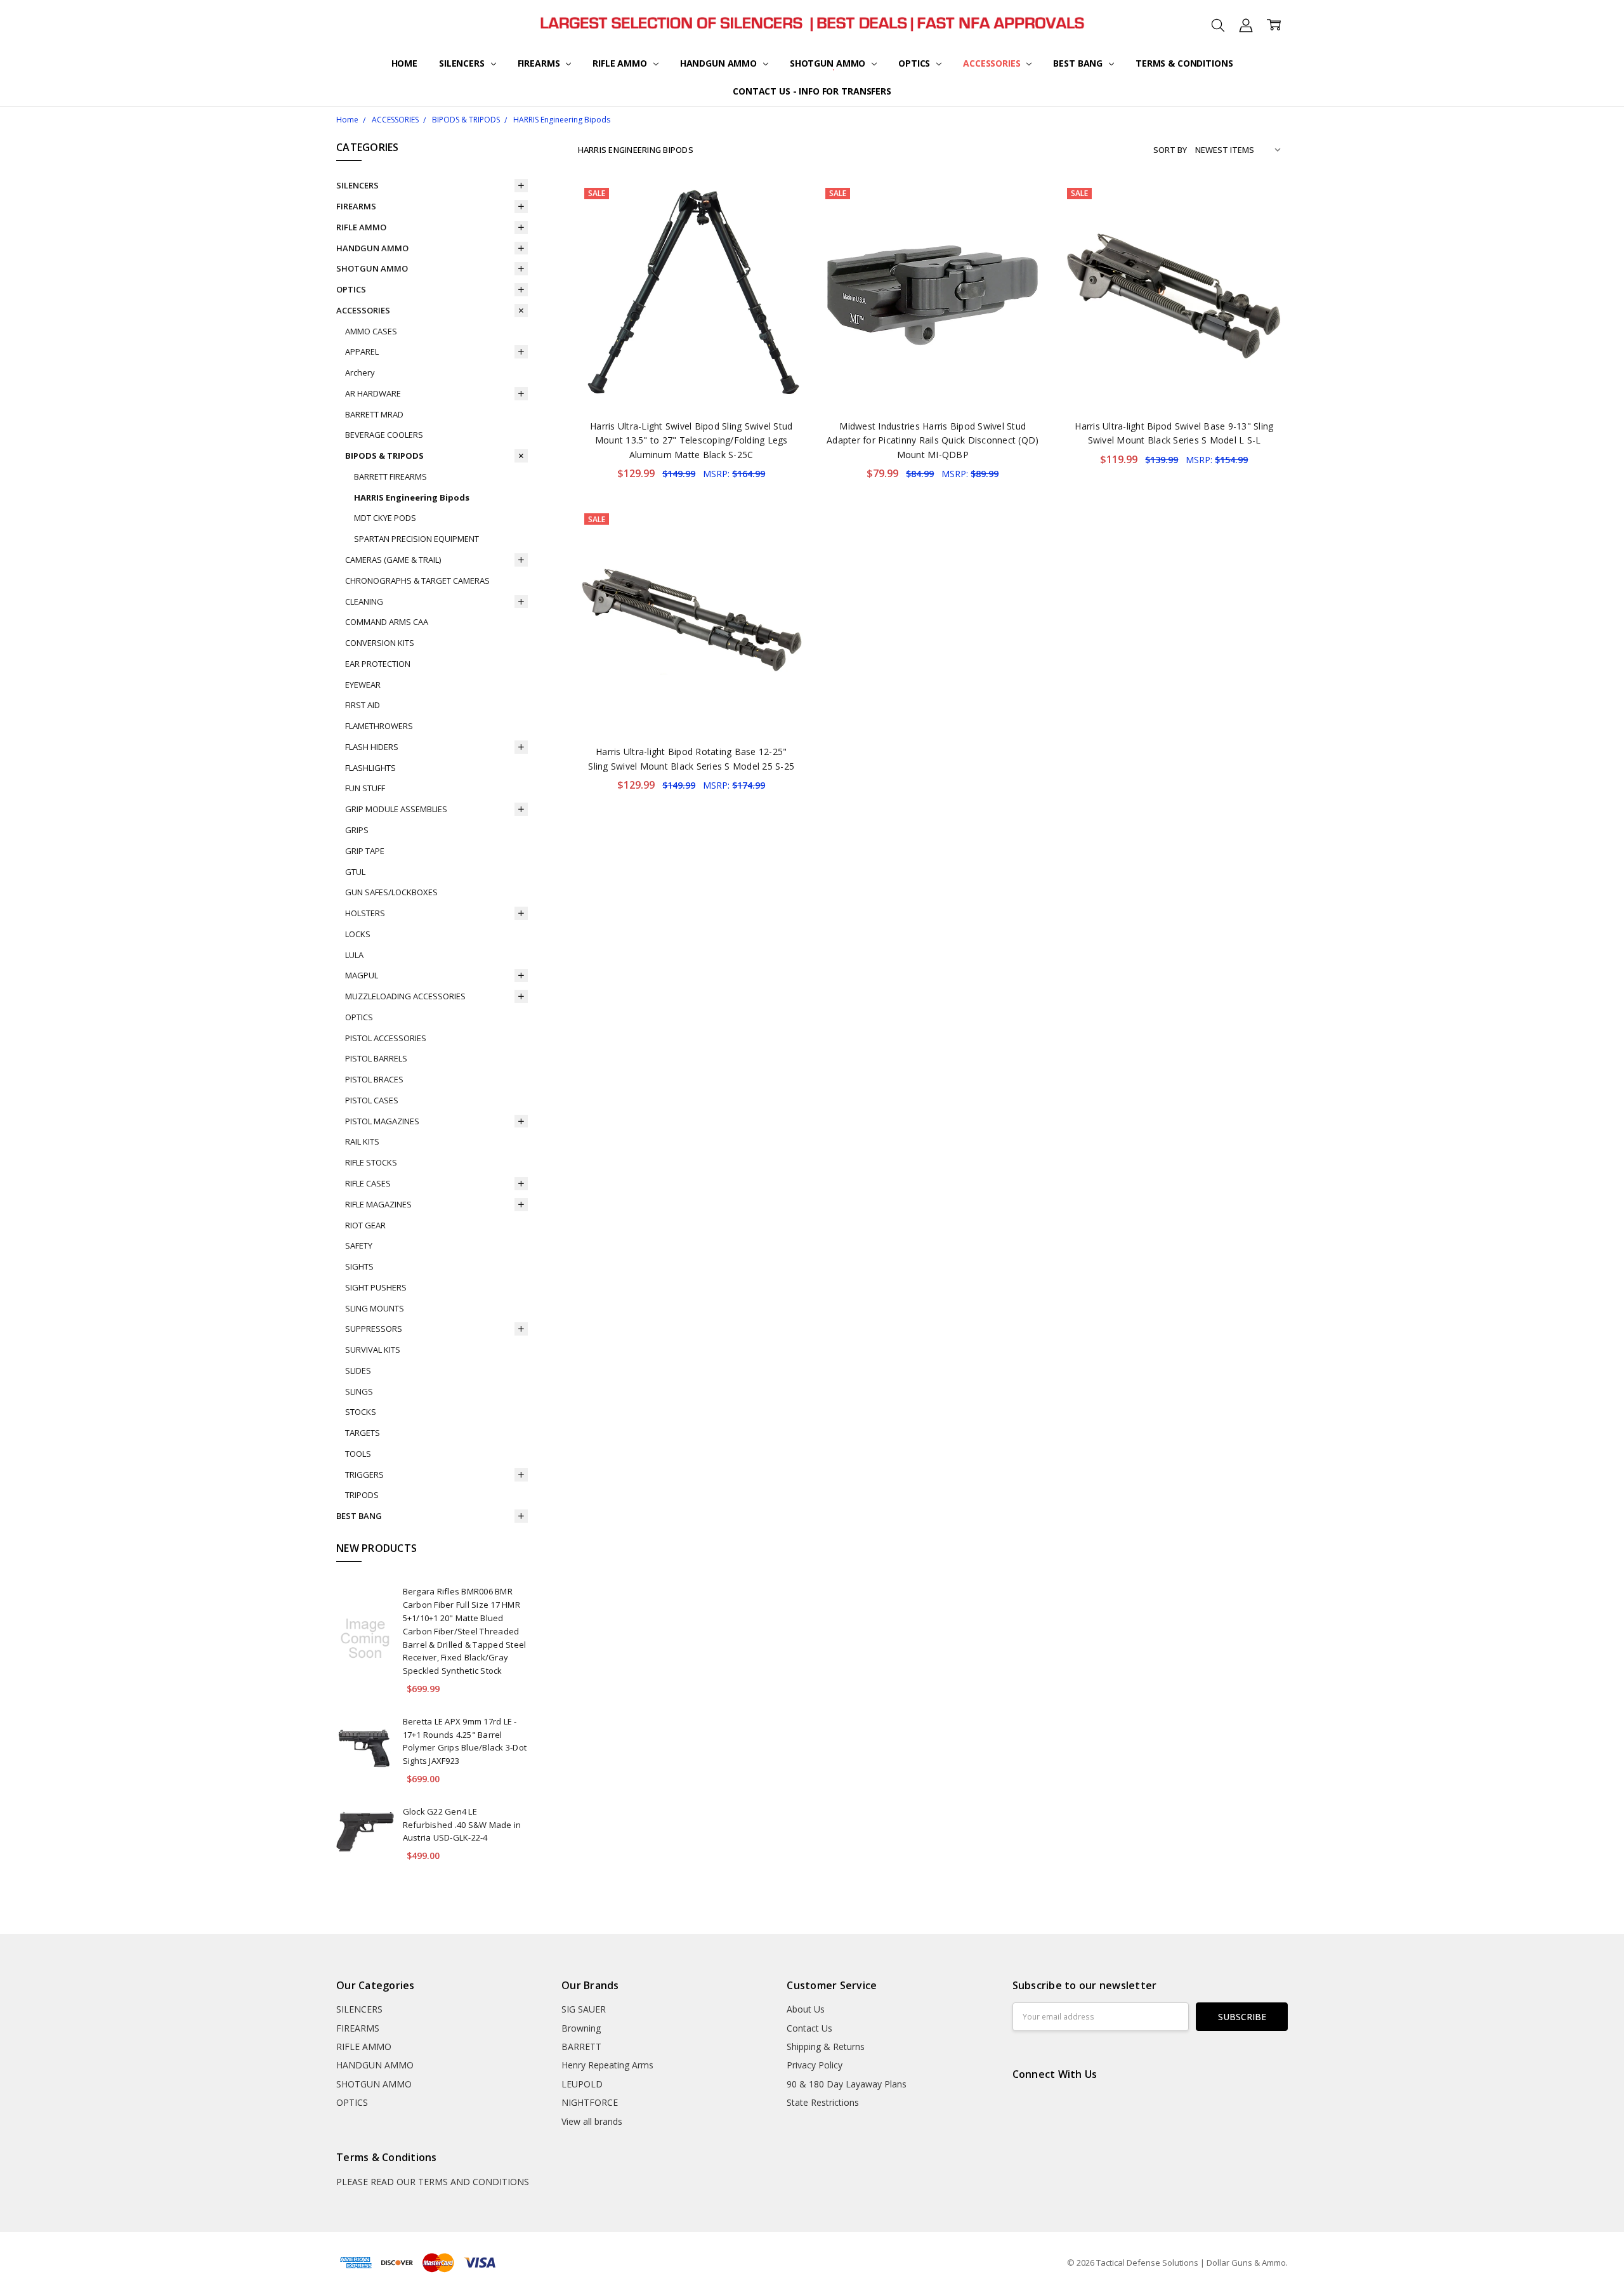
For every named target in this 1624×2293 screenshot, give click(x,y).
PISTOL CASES (372, 1100)
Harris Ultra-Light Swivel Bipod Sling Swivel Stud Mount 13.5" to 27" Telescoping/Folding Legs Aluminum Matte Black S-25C (691, 440)
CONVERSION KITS (380, 643)
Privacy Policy (815, 2065)
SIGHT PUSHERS (376, 1287)
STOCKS (361, 1412)
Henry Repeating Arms (607, 2065)
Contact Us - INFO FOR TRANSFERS (812, 91)
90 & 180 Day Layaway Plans (847, 2084)
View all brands (592, 2121)
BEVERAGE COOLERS (384, 435)
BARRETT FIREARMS (390, 476)
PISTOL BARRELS (376, 1058)
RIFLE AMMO (621, 63)
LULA (354, 955)
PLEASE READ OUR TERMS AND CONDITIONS (433, 2182)
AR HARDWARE (373, 393)
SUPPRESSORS (374, 1329)
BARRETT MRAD (374, 414)
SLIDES (358, 1370)
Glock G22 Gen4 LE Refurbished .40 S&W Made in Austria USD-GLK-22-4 (462, 1825)
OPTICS (915, 63)
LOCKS (358, 934)
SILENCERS (463, 63)
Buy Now (691, 382)
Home (404, 63)
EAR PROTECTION (378, 664)
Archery (360, 372)
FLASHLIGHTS (370, 768)
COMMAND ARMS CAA (387, 622)
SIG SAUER (584, 2009)
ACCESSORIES (993, 63)
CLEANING (364, 601)
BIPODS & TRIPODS (384, 456)
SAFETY (359, 1245)
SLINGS (359, 1391)
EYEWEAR (363, 685)
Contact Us (809, 2028)
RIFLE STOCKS (371, 1162)
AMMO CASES (371, 331)
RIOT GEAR (365, 1225)
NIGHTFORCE (590, 2102)
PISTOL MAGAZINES (382, 1121)
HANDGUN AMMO (720, 63)
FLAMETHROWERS (379, 726)
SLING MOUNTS (375, 1308)
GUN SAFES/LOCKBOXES (391, 892)
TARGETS (363, 1433)
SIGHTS (359, 1266)
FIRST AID (363, 705)
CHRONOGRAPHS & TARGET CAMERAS (417, 581)
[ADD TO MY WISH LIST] (782, 224)
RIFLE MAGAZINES (378, 1204)
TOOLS (358, 1454)
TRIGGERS (364, 1475)
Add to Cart (691, 354)
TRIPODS (362, 1495)
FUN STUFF (365, 788)
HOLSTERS (365, 913)
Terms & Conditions (1184, 63)
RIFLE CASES (368, 1183)
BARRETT (581, 2047)
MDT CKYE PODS (385, 518)
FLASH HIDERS (372, 747)
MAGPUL (362, 975)
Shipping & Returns (826, 2047)
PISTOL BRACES (374, 1079)
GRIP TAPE (365, 851)
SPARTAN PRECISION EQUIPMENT (416, 539)
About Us (806, 2009)
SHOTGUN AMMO (829, 63)
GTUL (355, 872)
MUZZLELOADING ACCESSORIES (405, 996)
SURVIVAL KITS (373, 1350)
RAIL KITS (362, 1141)
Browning (581, 2028)
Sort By (1170, 150)
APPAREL (362, 352)
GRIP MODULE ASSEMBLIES (396, 809)
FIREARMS (540, 63)
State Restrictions (823, 2102)
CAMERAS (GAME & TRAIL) (393, 560)
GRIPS (357, 830)
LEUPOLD (582, 2084)
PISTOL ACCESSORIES (386, 1038)
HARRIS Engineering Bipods (412, 497)
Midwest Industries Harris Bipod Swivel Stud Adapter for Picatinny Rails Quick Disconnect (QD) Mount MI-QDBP (933, 440)
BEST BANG (1079, 63)
